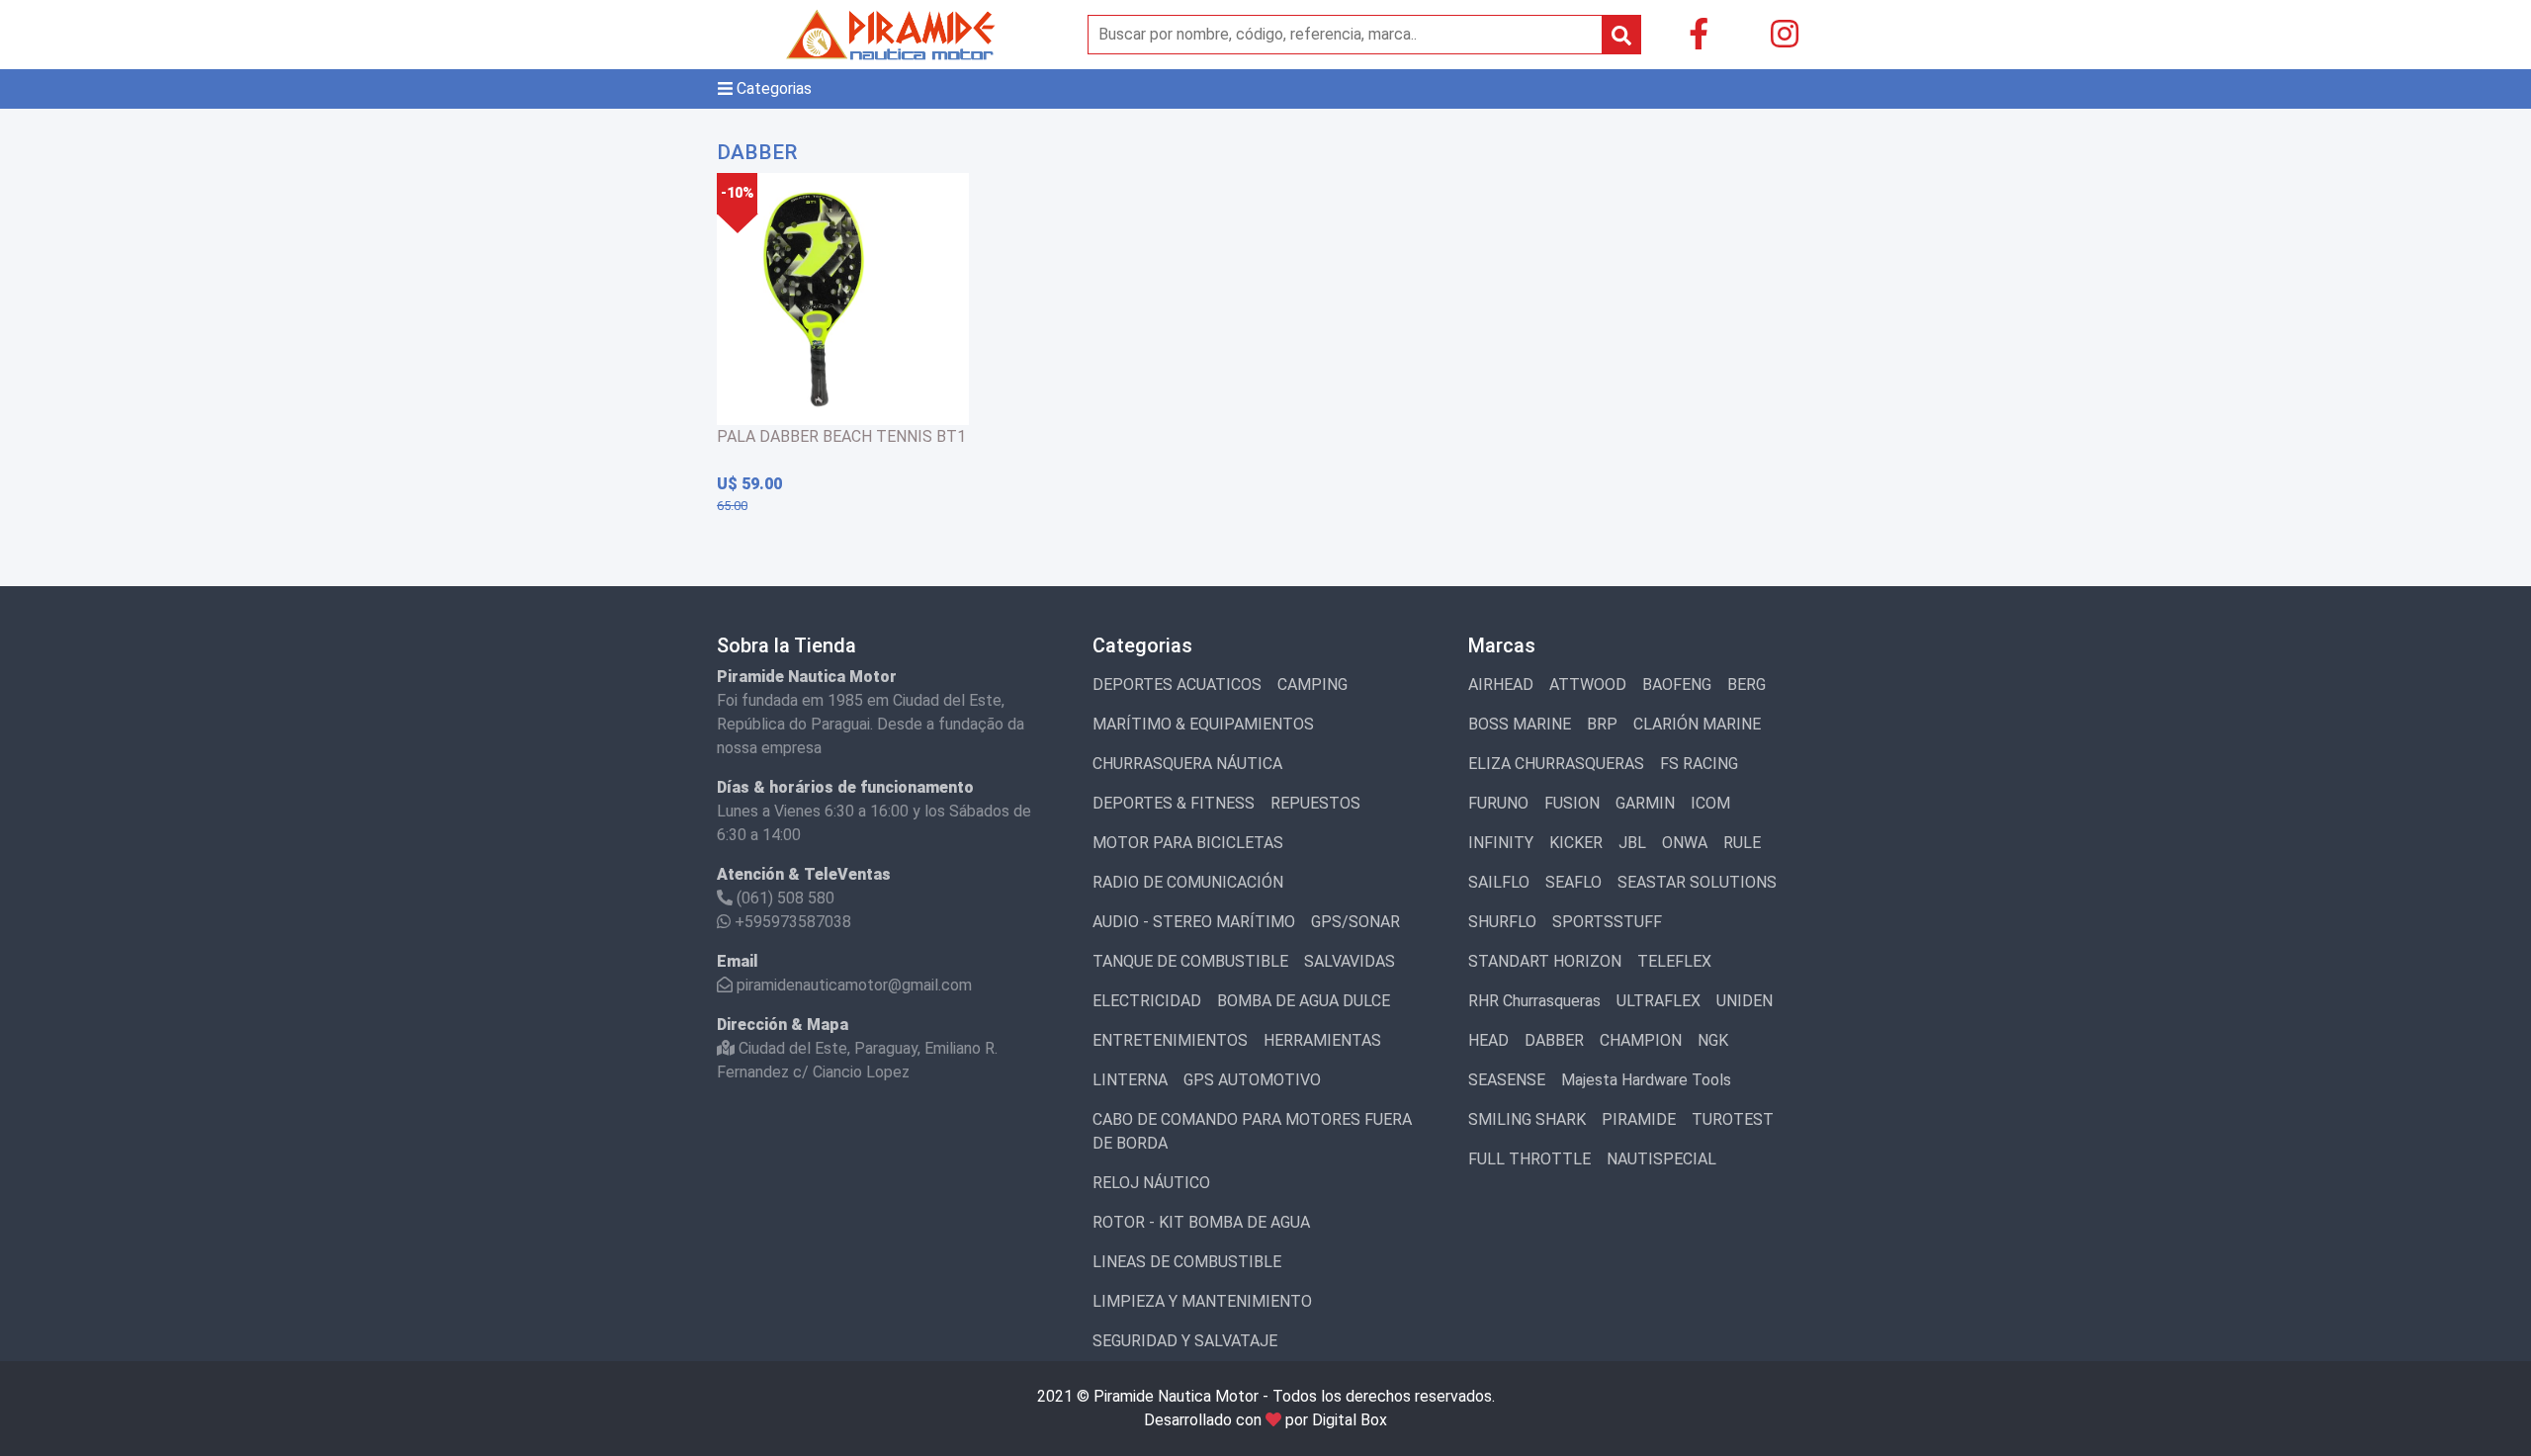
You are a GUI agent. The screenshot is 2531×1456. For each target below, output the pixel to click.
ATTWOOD (1588, 685)
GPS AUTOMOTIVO (1252, 1080)
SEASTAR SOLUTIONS (1697, 882)
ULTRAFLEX (1658, 1001)
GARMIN (1645, 803)
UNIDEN (1745, 1001)
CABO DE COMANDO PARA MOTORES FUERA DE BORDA (1252, 1131)
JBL (1632, 843)
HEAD (1488, 1040)
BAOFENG (1677, 685)
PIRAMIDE (1639, 1119)
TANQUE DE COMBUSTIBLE (1190, 961)
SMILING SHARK (1527, 1119)
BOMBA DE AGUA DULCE (1304, 1001)
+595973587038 (791, 922)
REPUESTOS (1315, 803)
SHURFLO (1502, 922)
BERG (1746, 685)
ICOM (1710, 803)
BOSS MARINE (1520, 724)
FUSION (1572, 803)
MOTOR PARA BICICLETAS (1188, 843)
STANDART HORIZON (1545, 961)
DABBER (1554, 1040)
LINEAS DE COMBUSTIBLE (1187, 1262)
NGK (1713, 1040)
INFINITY (1501, 843)
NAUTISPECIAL (1661, 1159)
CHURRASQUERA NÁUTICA (1187, 764)
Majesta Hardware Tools (1646, 1080)
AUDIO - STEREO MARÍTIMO (1194, 922)
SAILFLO (1499, 882)
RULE (1742, 843)
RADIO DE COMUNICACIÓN (1188, 882)
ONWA (1685, 843)
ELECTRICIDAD (1147, 1001)
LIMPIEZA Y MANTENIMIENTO (1202, 1301)
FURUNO (1498, 803)
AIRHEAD (1501, 685)
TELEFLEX (1674, 961)
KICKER (1576, 843)
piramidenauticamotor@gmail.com (852, 985)
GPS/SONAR (1355, 922)
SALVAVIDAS (1350, 961)
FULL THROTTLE (1529, 1159)
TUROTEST (1733, 1119)
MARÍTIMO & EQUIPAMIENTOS (1203, 724)
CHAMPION (1641, 1040)
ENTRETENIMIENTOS (1170, 1040)
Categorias (772, 88)
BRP (1602, 724)
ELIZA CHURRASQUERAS (1556, 764)
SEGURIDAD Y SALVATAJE (1185, 1341)
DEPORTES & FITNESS (1174, 803)
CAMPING (1312, 685)
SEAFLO (1573, 882)
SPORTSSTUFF (1607, 922)
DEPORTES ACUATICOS (1177, 685)
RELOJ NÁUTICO (1151, 1183)
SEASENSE (1507, 1080)
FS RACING (1699, 764)
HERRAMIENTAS (1322, 1040)
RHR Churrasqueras (1534, 1001)
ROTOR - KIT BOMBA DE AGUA (1201, 1222)
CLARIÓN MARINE (1697, 724)
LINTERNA (1130, 1080)
